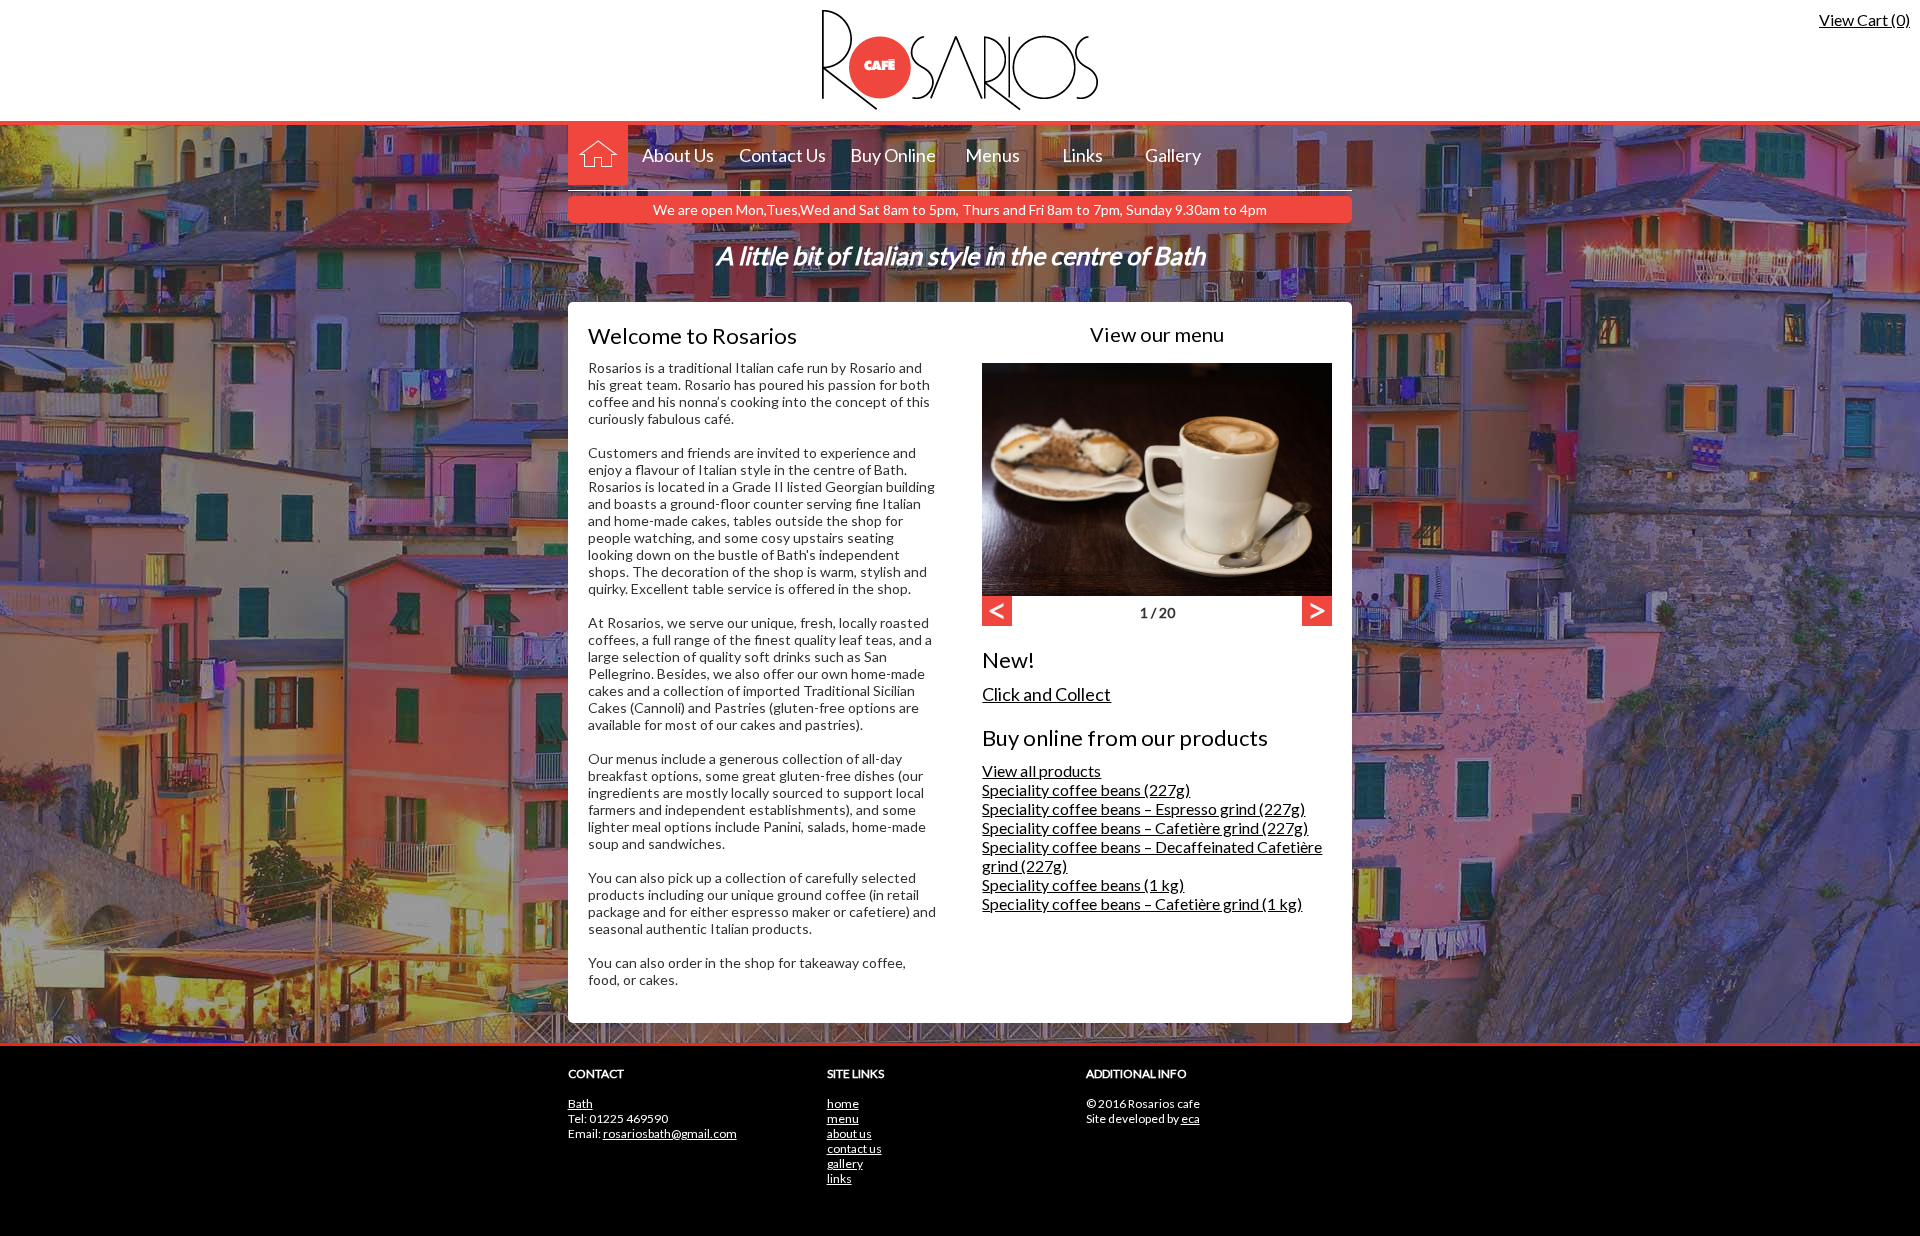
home (843, 1103)
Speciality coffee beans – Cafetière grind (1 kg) (1142, 903)
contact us (854, 1148)
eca (1190, 1118)
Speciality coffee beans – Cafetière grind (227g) (1145, 827)
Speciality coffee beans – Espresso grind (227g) (1143, 808)
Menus (992, 155)
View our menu (1157, 334)
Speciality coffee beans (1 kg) (1083, 884)
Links (1082, 155)
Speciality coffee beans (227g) (1086, 789)
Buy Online (893, 155)
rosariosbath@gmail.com (670, 1133)
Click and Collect (1046, 694)
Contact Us (782, 155)
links (839, 1178)
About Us (678, 155)
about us (849, 1133)
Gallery (1173, 155)
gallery (845, 1163)
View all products (1041, 770)
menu (843, 1118)
